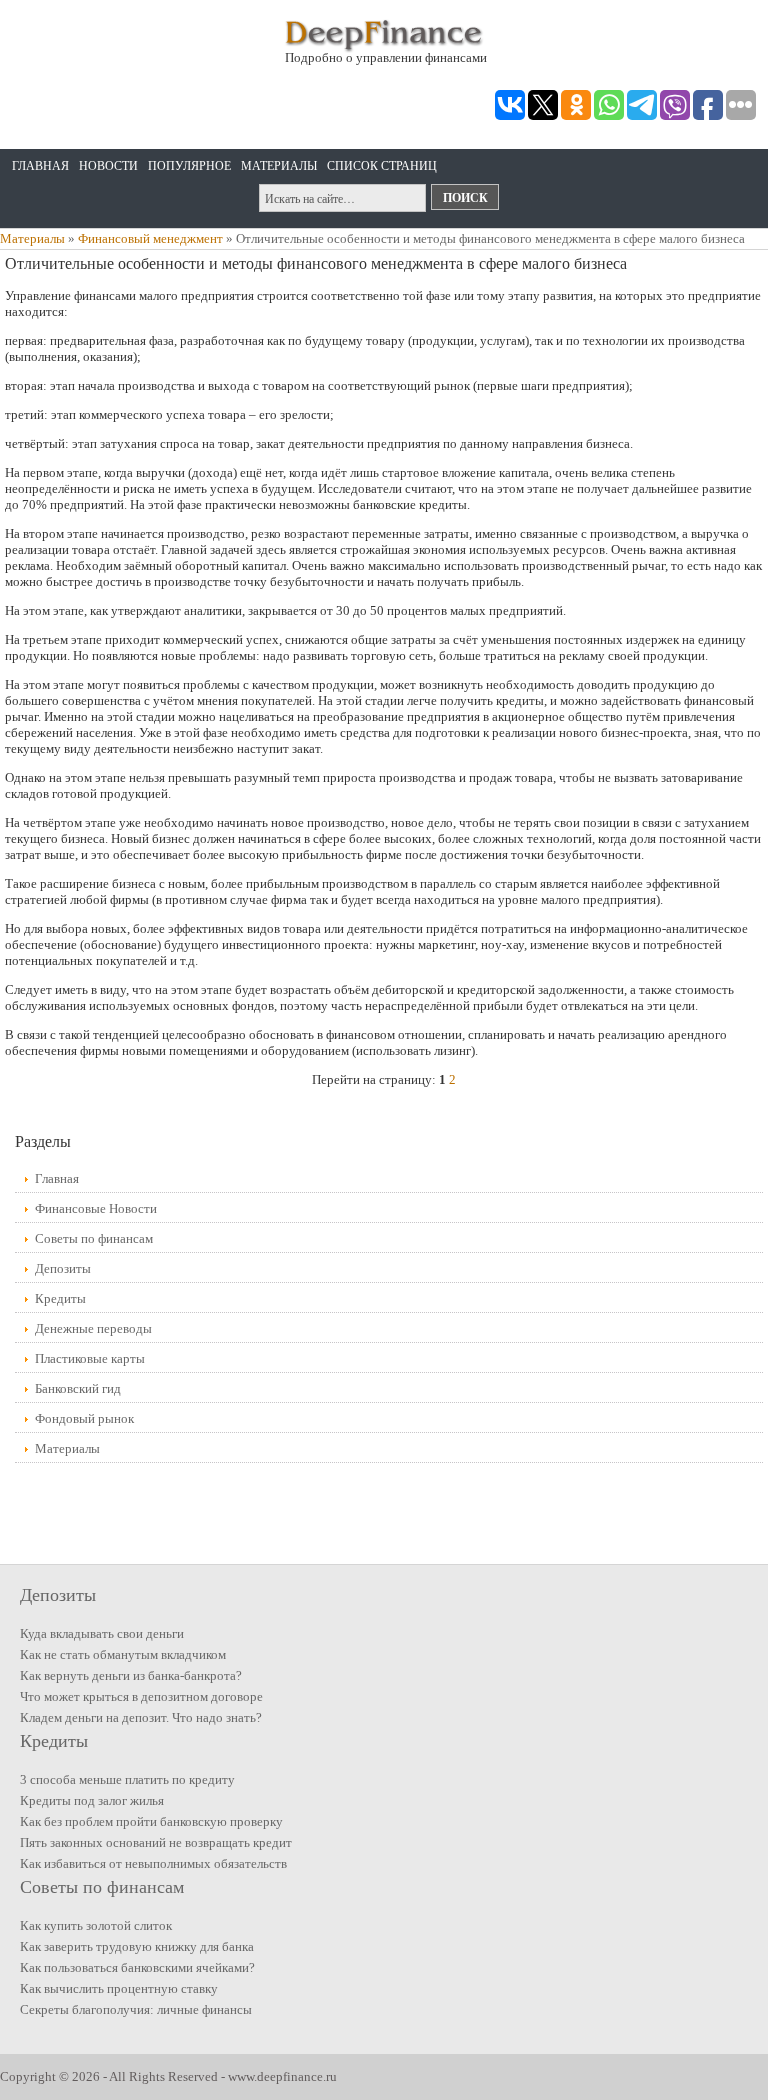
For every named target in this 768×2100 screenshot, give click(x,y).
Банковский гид (78, 1388)
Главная (40, 166)
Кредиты (60, 1298)
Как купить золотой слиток (96, 1925)
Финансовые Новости (96, 1208)
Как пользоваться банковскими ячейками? (137, 1967)
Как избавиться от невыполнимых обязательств (153, 1863)
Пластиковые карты (90, 1358)
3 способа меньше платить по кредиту (127, 1779)
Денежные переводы (93, 1328)
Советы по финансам (94, 1238)
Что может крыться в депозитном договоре (141, 1696)
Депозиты (63, 1268)
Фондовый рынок (84, 1418)
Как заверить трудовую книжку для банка (137, 1946)
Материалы (279, 166)
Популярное (189, 166)
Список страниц (382, 166)
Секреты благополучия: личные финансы (136, 2009)
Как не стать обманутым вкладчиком (123, 1654)
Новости (108, 166)
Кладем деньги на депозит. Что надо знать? (141, 1717)
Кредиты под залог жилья (92, 1800)
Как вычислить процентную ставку (119, 1988)
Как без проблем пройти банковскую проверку (151, 1821)
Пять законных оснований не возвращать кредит (156, 1842)
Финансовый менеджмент (150, 238)
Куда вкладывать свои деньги (102, 1633)
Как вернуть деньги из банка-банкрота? (131, 1675)
